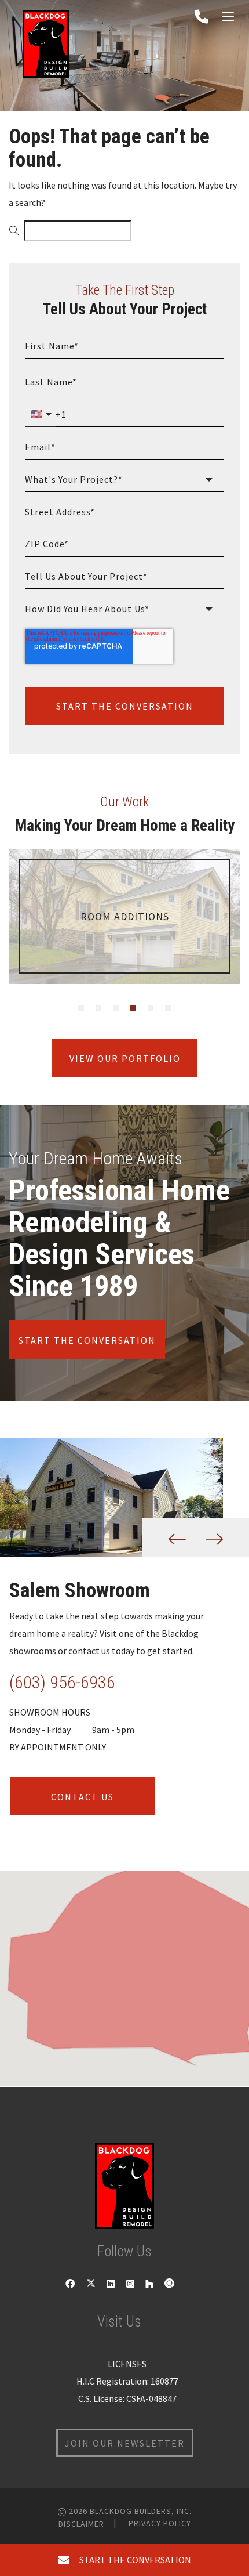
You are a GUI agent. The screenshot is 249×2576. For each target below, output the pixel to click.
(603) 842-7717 (62, 1682)
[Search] (14, 231)
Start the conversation (87, 1340)
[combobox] (78, 231)
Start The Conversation (125, 706)
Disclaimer (81, 2524)
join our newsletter (125, 2443)
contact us (83, 1796)
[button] (123, 1969)
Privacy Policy (160, 2523)
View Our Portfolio (124, 1058)
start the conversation (133, 2560)
